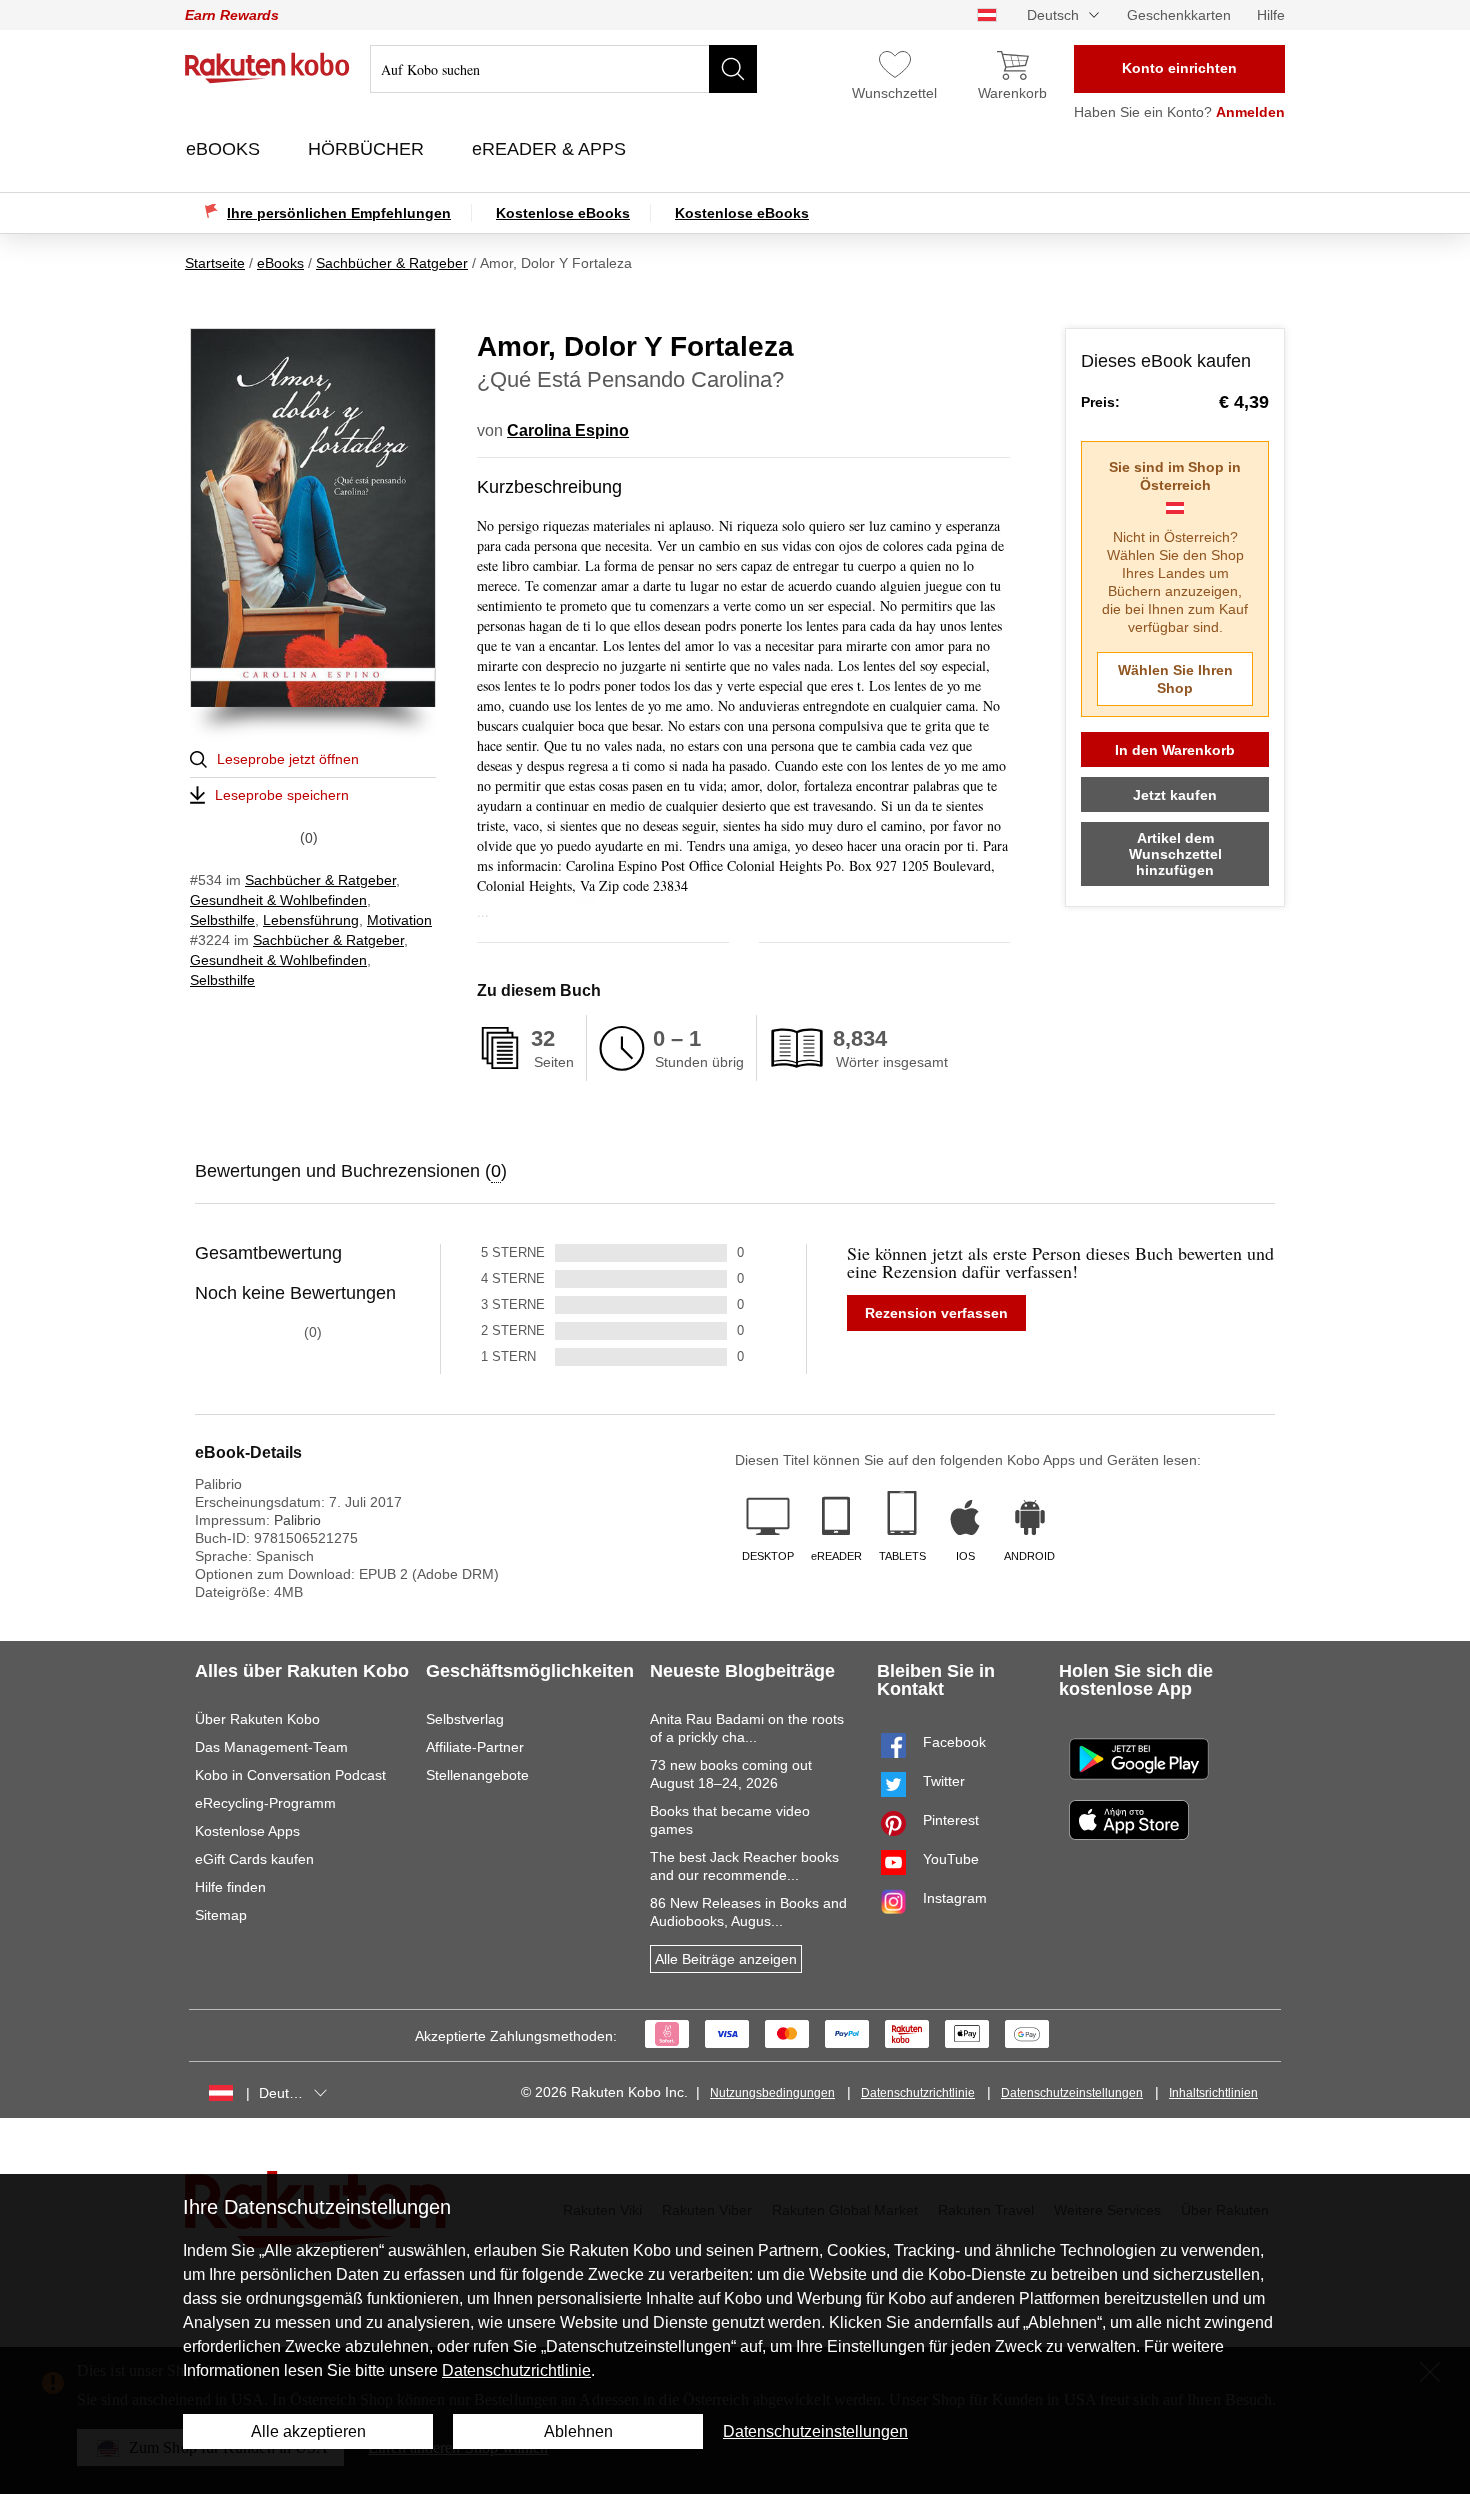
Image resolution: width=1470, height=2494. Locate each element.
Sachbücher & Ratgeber (320, 880)
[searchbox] (563, 69)
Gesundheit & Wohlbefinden (278, 900)
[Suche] (733, 69)
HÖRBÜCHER (368, 149)
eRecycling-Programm (265, 1803)
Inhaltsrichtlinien (1213, 2093)
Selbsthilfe (222, 920)
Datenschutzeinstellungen (1072, 2093)
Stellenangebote (477, 1775)
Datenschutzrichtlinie (918, 2093)
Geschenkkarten (1179, 15)
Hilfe (1271, 15)
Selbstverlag (465, 1719)
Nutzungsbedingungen (772, 2093)
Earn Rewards (232, 15)
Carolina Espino (568, 430)
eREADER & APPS (551, 149)
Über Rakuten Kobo (257, 1719)
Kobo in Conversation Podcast (290, 1775)
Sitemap (221, 1915)
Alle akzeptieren (308, 2431)
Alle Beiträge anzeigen (726, 1959)
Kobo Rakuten (267, 68)
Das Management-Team (271, 1747)
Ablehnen (578, 2431)
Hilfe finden (230, 1887)
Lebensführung (311, 920)
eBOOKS (225, 149)
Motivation (399, 920)
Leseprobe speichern (282, 795)
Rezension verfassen (936, 1313)
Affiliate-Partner (475, 1747)
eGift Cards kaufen (254, 1859)
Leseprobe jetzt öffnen (288, 759)
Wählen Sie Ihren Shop (1175, 679)
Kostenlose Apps (247, 1831)
